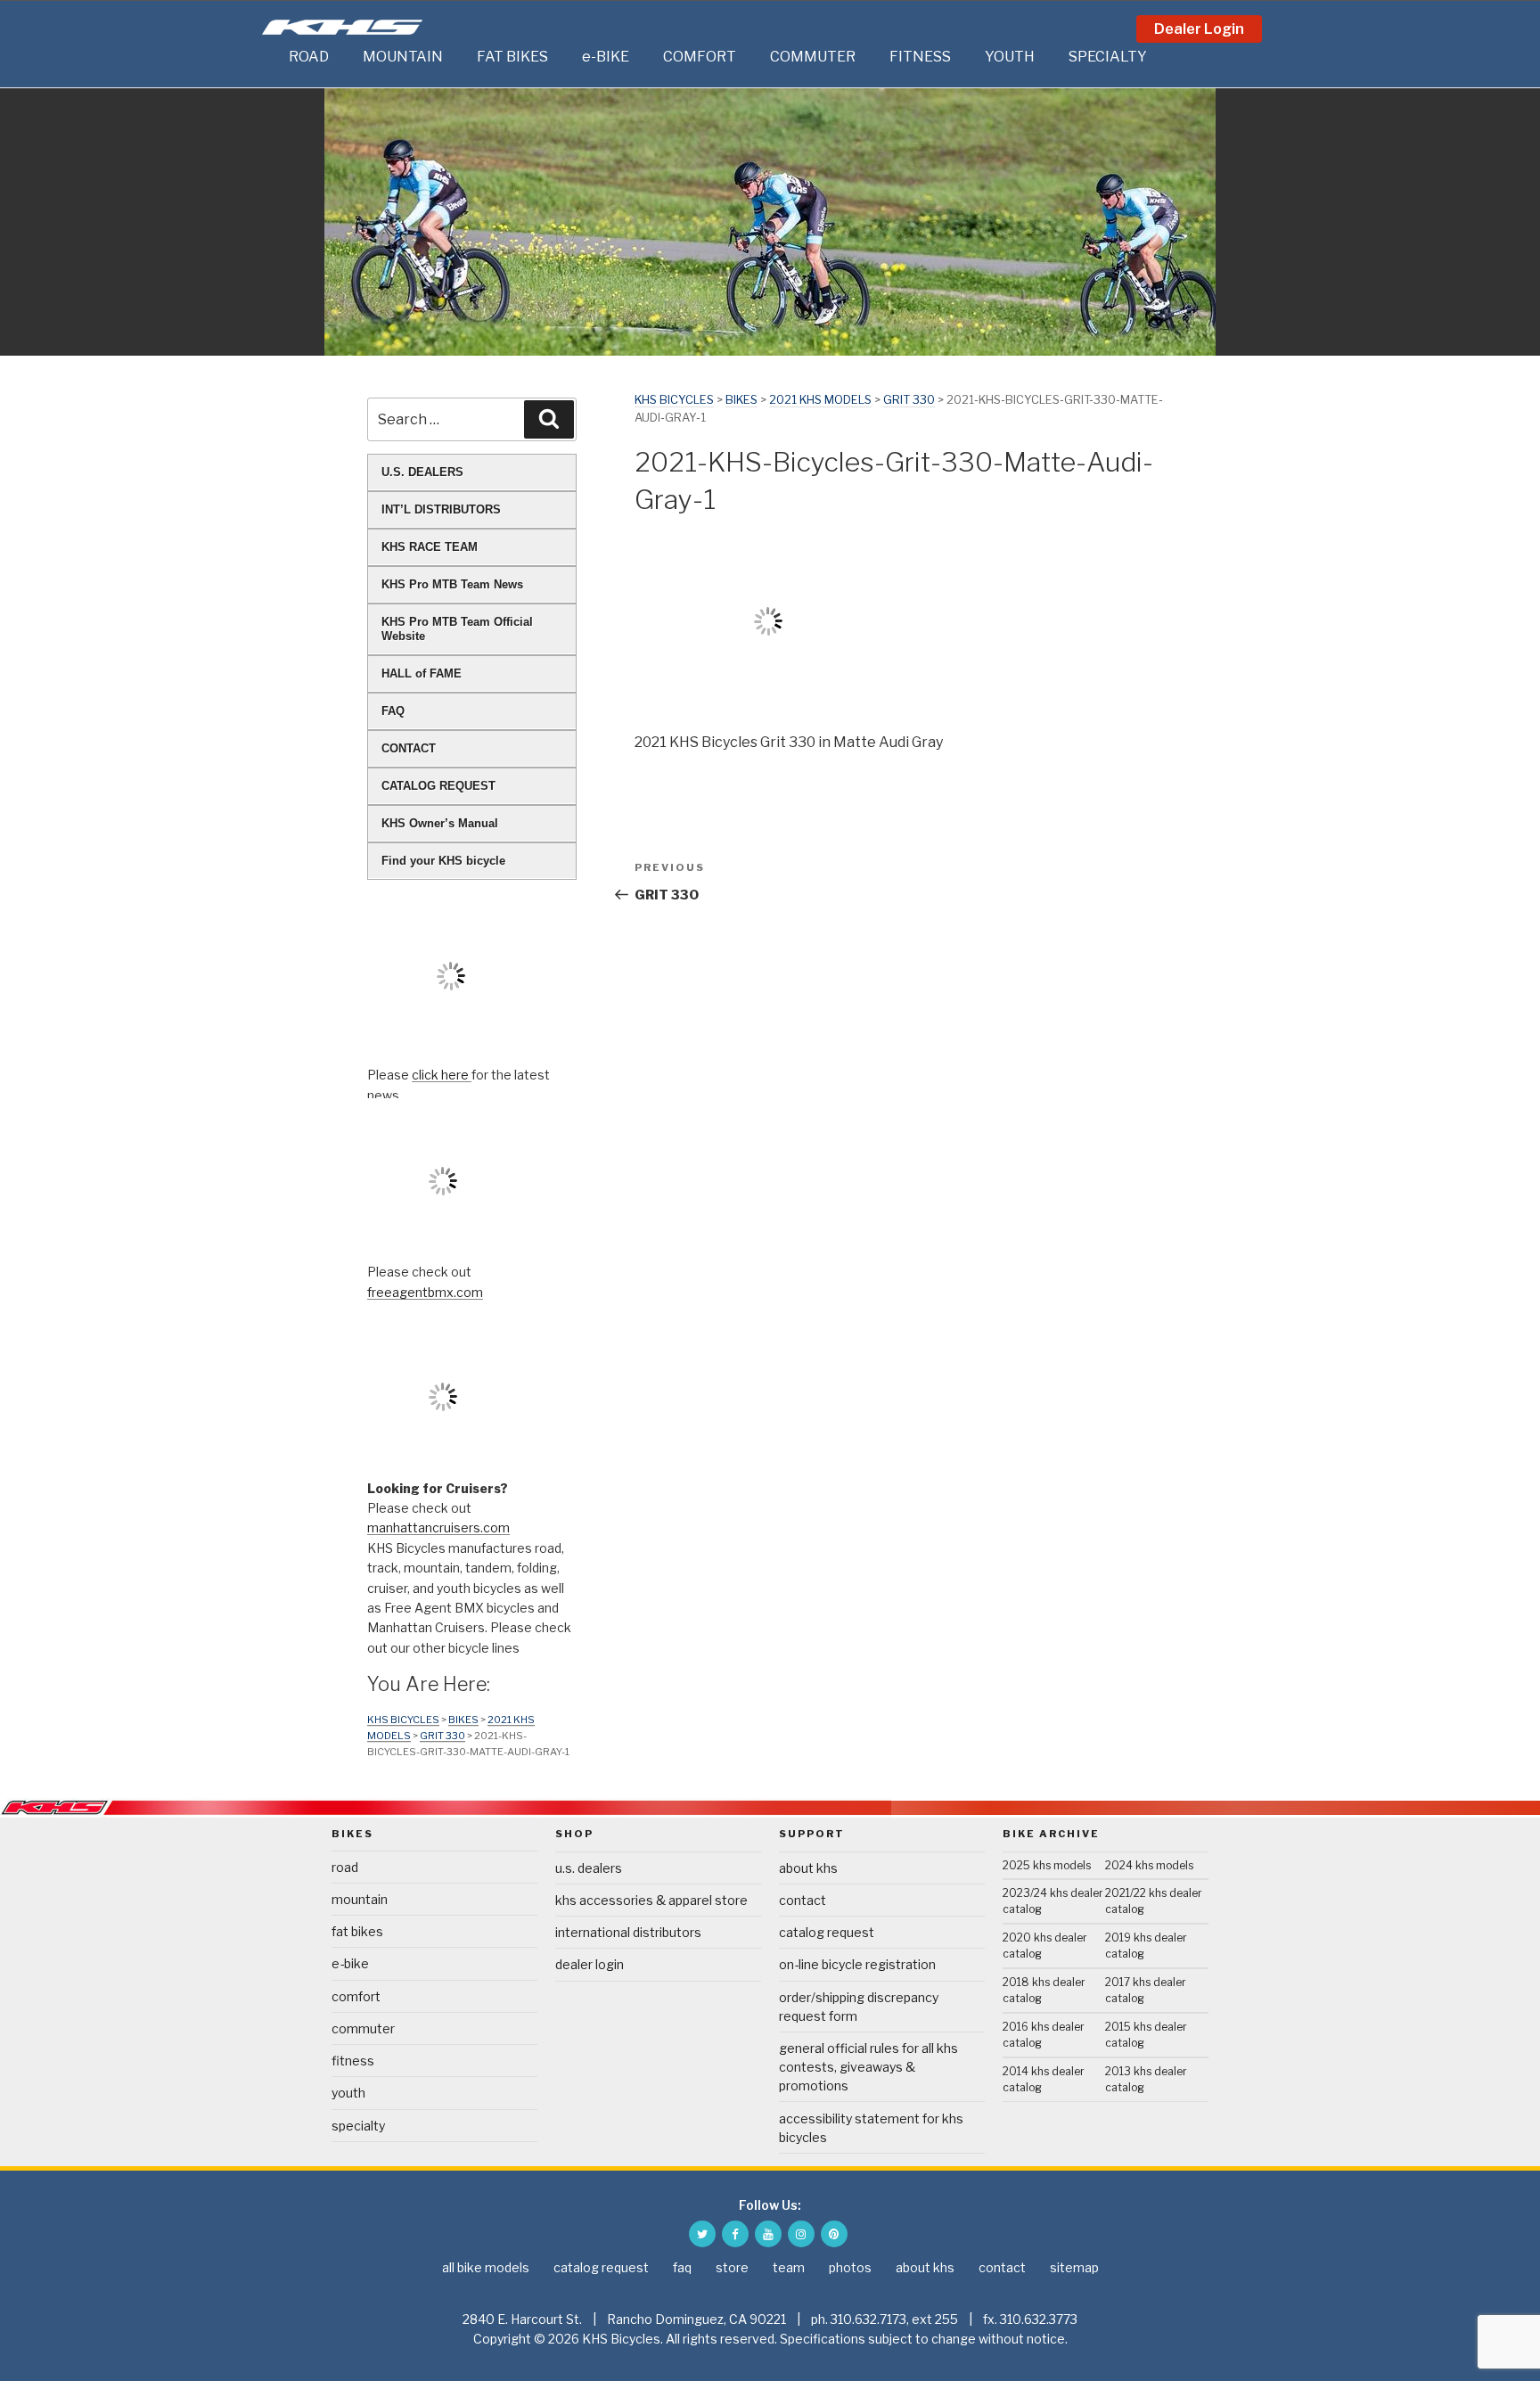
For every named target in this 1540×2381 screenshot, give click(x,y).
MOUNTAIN (403, 57)
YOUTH (1010, 57)
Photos (850, 2267)
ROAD (309, 57)
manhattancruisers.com (438, 1527)
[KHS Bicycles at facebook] (735, 2234)
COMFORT (700, 57)
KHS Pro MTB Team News (452, 584)
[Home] (271, 57)
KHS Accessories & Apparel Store (651, 1900)
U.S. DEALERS (422, 472)
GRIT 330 (909, 400)
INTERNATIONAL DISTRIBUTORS (628, 1932)
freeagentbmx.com (425, 1292)
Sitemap (1074, 2267)
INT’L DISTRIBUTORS (441, 509)
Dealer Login (1199, 29)
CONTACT (409, 748)
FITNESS (920, 57)
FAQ (393, 711)
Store (732, 2267)
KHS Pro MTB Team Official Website (457, 629)
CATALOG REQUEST (438, 786)
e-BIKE (606, 57)
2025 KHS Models (1047, 1865)
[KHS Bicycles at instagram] (801, 2234)
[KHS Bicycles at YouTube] (768, 2234)
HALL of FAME (422, 673)
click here (442, 1075)
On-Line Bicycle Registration (857, 1964)
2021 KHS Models (820, 400)
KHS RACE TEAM (430, 547)
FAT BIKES (512, 57)
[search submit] (549, 419)
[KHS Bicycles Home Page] (342, 27)
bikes (741, 400)
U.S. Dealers (589, 1868)
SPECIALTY (1108, 57)
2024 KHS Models (1149, 1865)
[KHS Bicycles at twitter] (702, 2234)
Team (789, 2267)
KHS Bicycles (674, 400)
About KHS (808, 1868)
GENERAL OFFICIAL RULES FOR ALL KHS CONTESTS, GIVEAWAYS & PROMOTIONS (868, 2067)
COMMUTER (813, 57)
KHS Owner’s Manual (440, 823)
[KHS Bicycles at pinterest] (834, 2234)
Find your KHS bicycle (443, 861)
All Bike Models (486, 2267)
